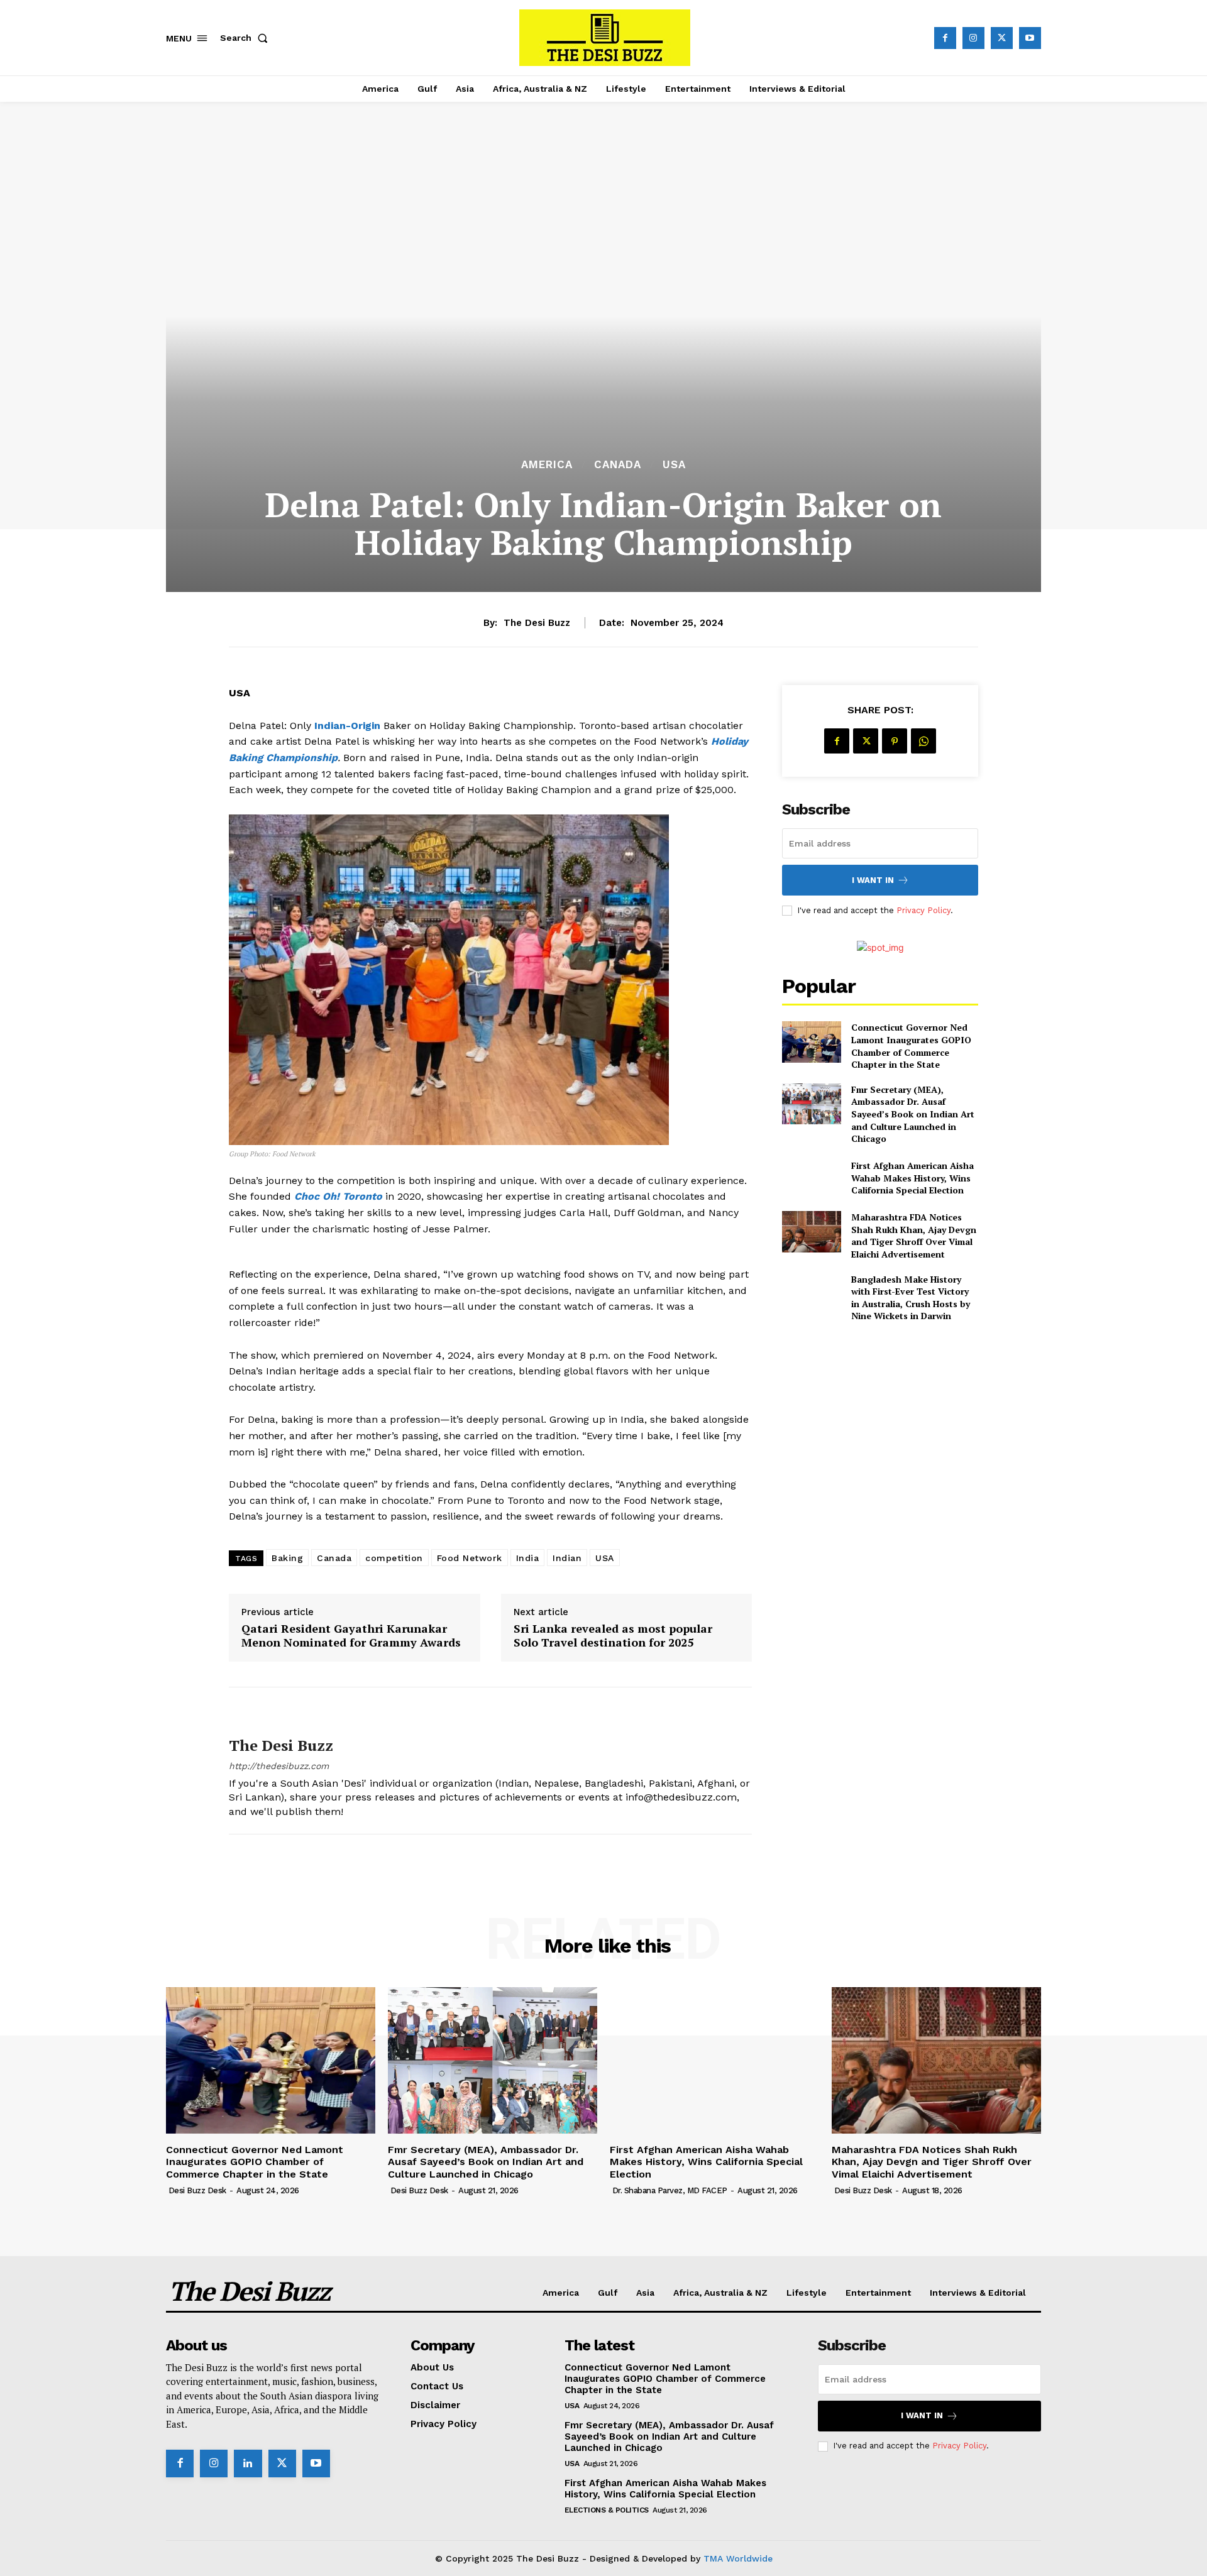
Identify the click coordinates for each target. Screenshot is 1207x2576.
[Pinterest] (895, 741)
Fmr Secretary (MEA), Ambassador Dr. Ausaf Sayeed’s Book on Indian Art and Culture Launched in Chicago (913, 1114)
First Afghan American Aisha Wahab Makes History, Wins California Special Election (912, 1178)
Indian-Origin (349, 726)
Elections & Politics (607, 2510)
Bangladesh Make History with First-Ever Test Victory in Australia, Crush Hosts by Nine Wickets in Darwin (911, 1298)
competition (394, 1558)
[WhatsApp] (923, 741)
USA (674, 465)
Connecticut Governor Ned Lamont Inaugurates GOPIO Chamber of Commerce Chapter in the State (911, 1046)
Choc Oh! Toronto (338, 1196)
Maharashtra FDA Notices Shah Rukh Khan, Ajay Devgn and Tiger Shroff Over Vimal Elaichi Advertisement (914, 1236)
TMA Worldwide (738, 2558)
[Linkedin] (248, 2464)
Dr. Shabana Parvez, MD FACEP (670, 2190)
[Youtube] (1030, 38)
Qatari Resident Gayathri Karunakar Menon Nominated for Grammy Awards (351, 1636)
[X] (1002, 38)
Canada (618, 465)
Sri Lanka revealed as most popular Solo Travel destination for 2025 (613, 1636)
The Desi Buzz (537, 623)
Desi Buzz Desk (197, 2190)
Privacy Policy (923, 910)
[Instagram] (973, 38)
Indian (567, 1558)
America (547, 465)
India (528, 1558)
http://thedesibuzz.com (279, 1766)
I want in (873, 880)
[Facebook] (945, 38)
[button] (246, 38)
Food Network (470, 1558)
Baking (287, 1558)
